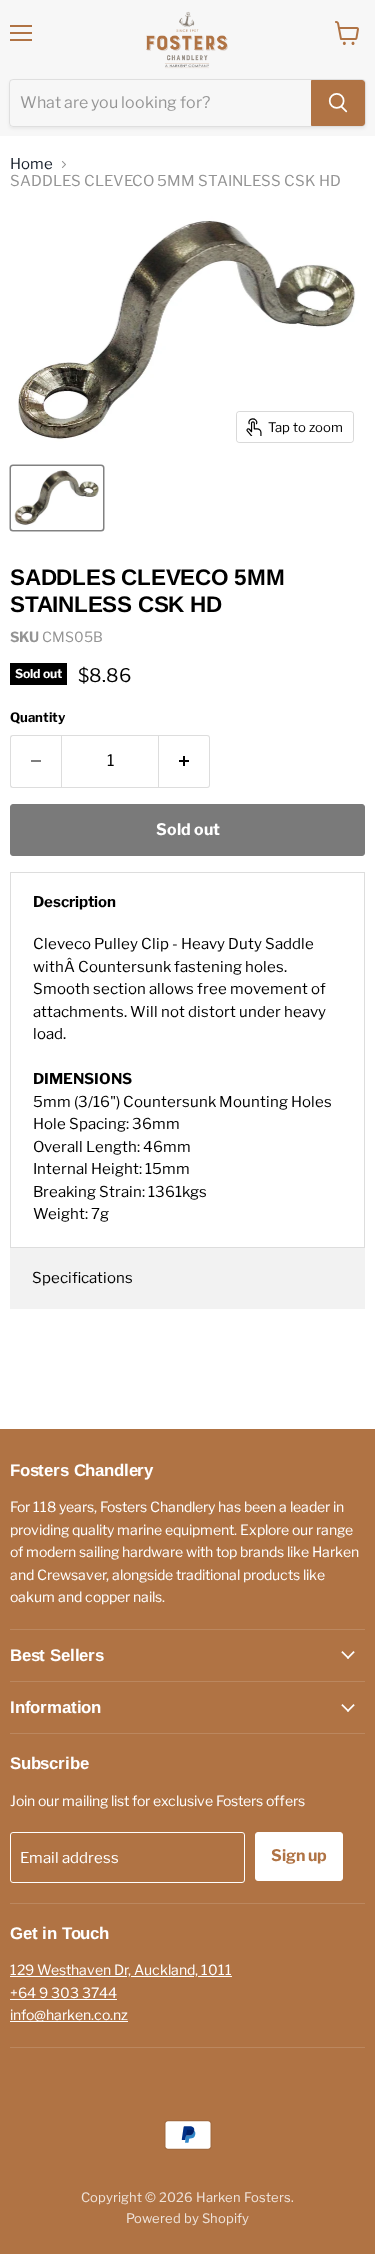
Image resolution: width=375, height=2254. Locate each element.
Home (31, 164)
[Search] (338, 103)
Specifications (82, 1278)
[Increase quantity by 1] (184, 761)
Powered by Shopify (187, 2218)
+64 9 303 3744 (63, 1992)
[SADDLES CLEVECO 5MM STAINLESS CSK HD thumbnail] (57, 498)
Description (74, 902)
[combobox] (160, 103)
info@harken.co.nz (69, 2014)
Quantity (37, 717)
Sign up (299, 1855)
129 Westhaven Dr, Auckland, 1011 (121, 1969)
